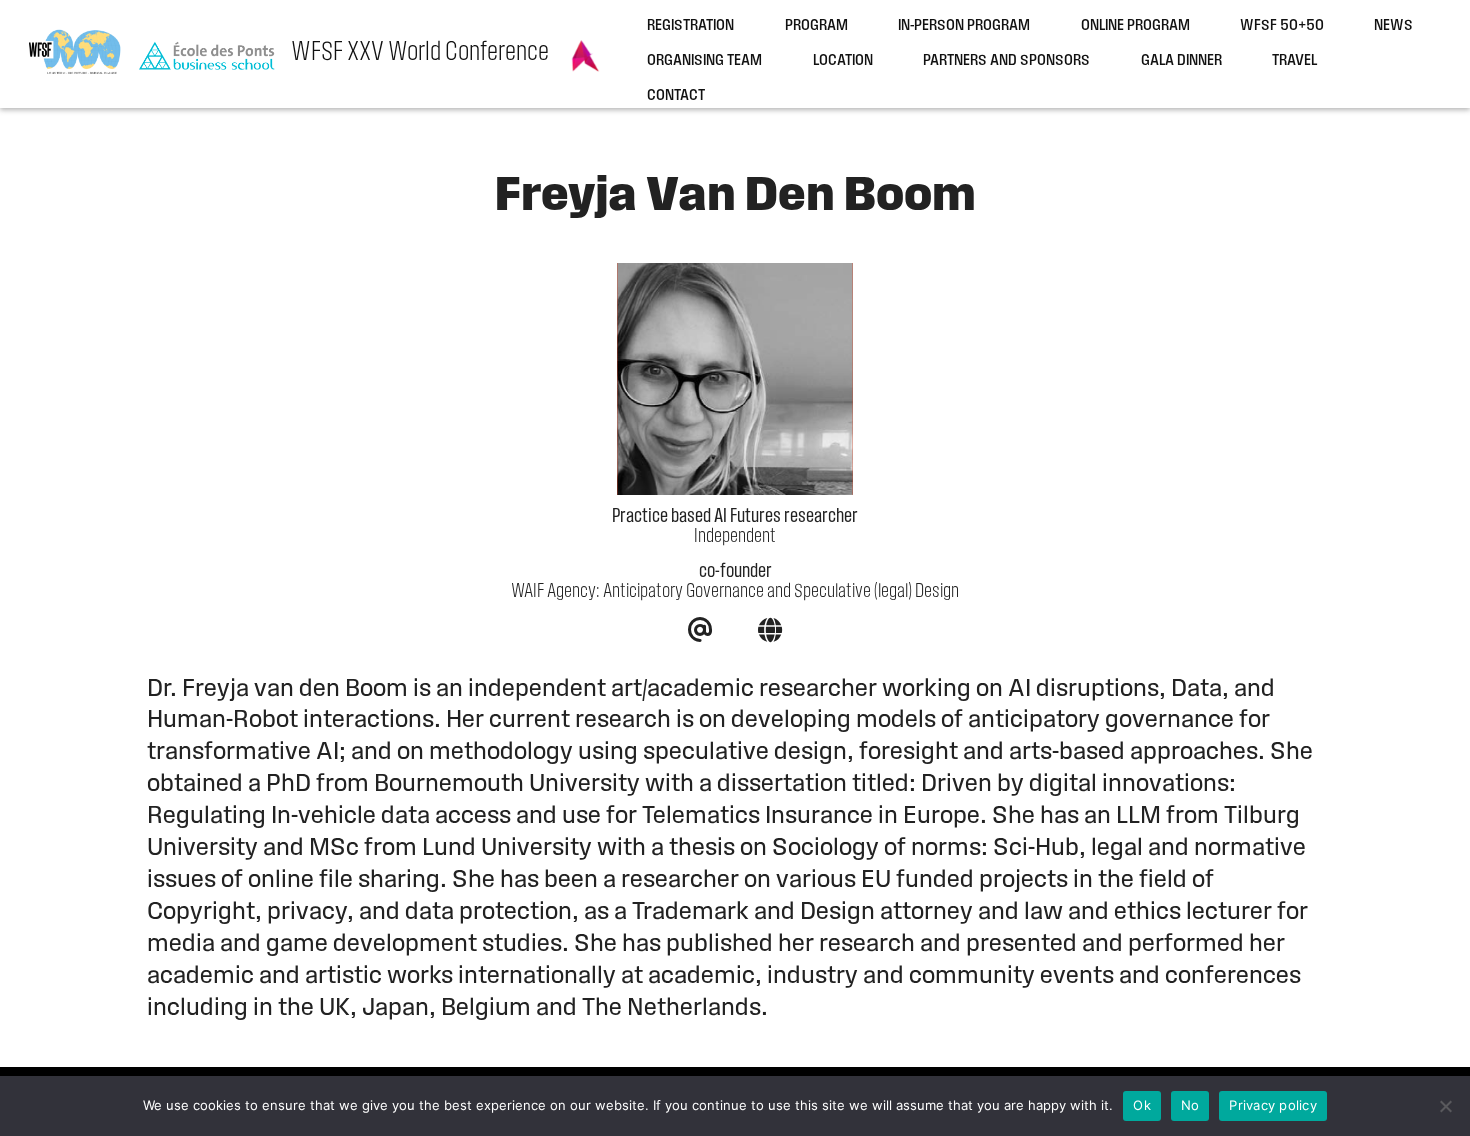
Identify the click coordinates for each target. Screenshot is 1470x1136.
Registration (690, 26)
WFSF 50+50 (1282, 26)
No (1190, 1105)
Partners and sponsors (1006, 61)
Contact (676, 96)
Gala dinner (1181, 61)
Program (816, 26)
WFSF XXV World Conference (420, 53)
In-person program (964, 26)
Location (843, 61)
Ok (1142, 1105)
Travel (1294, 61)
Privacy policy (1273, 1105)
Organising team (704, 61)
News (1393, 26)
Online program (1135, 26)
